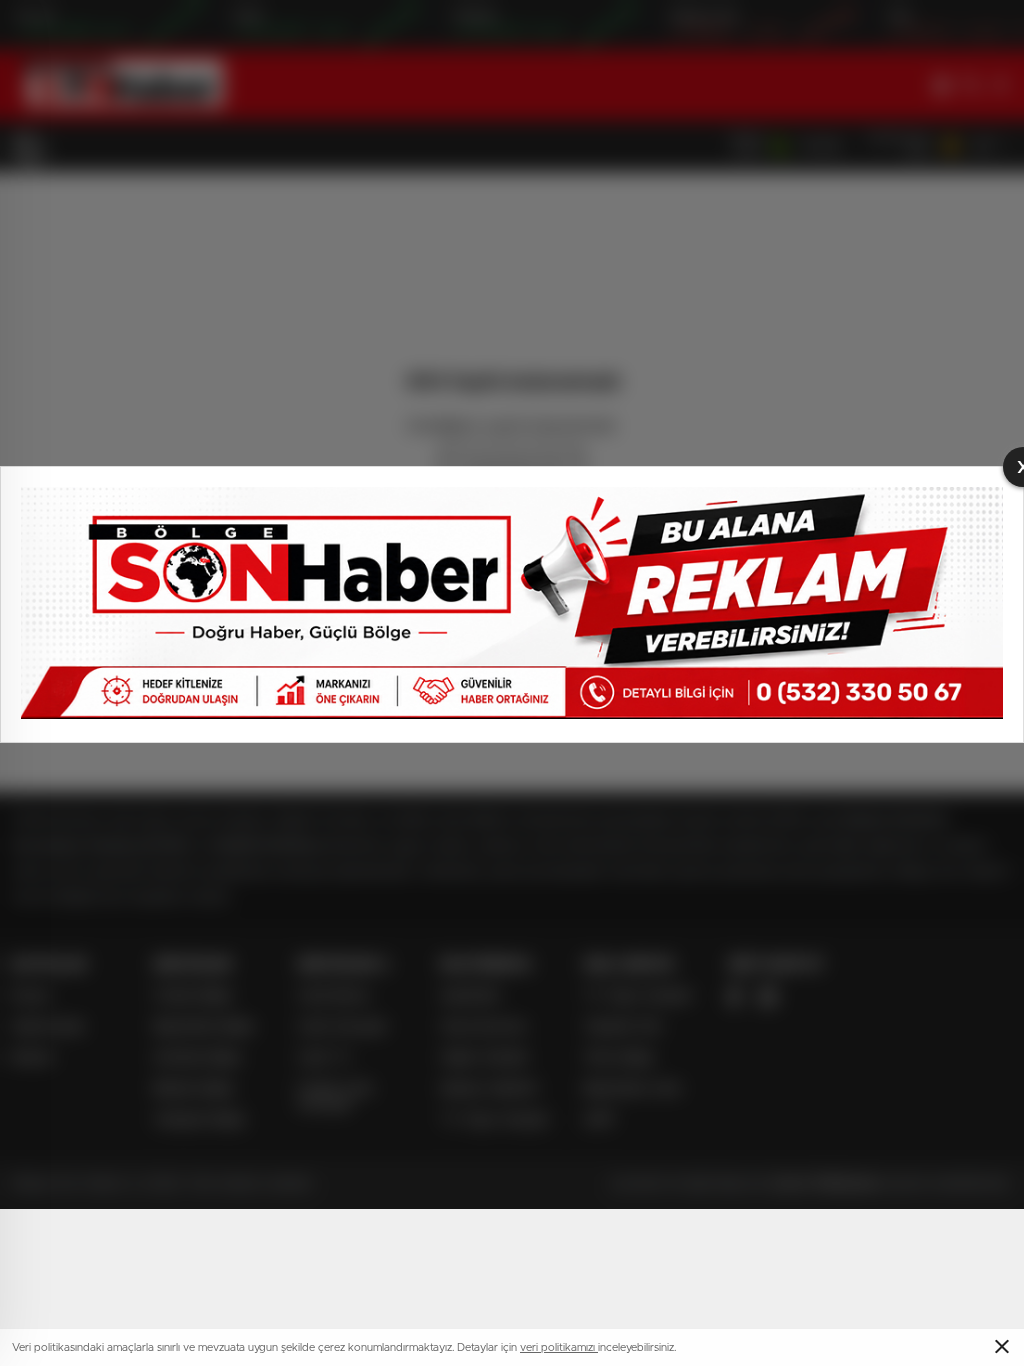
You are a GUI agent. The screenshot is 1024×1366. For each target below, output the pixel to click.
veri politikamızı (559, 1347)
